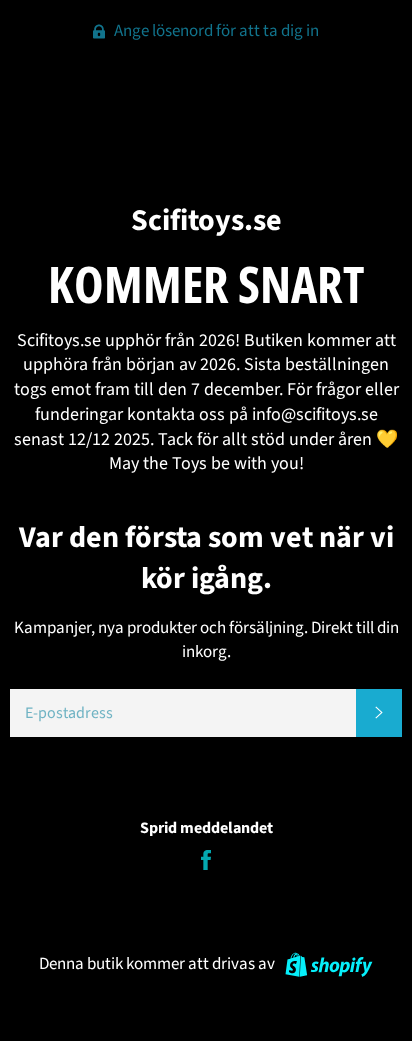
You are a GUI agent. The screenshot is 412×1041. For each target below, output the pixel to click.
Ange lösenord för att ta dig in (215, 31)
